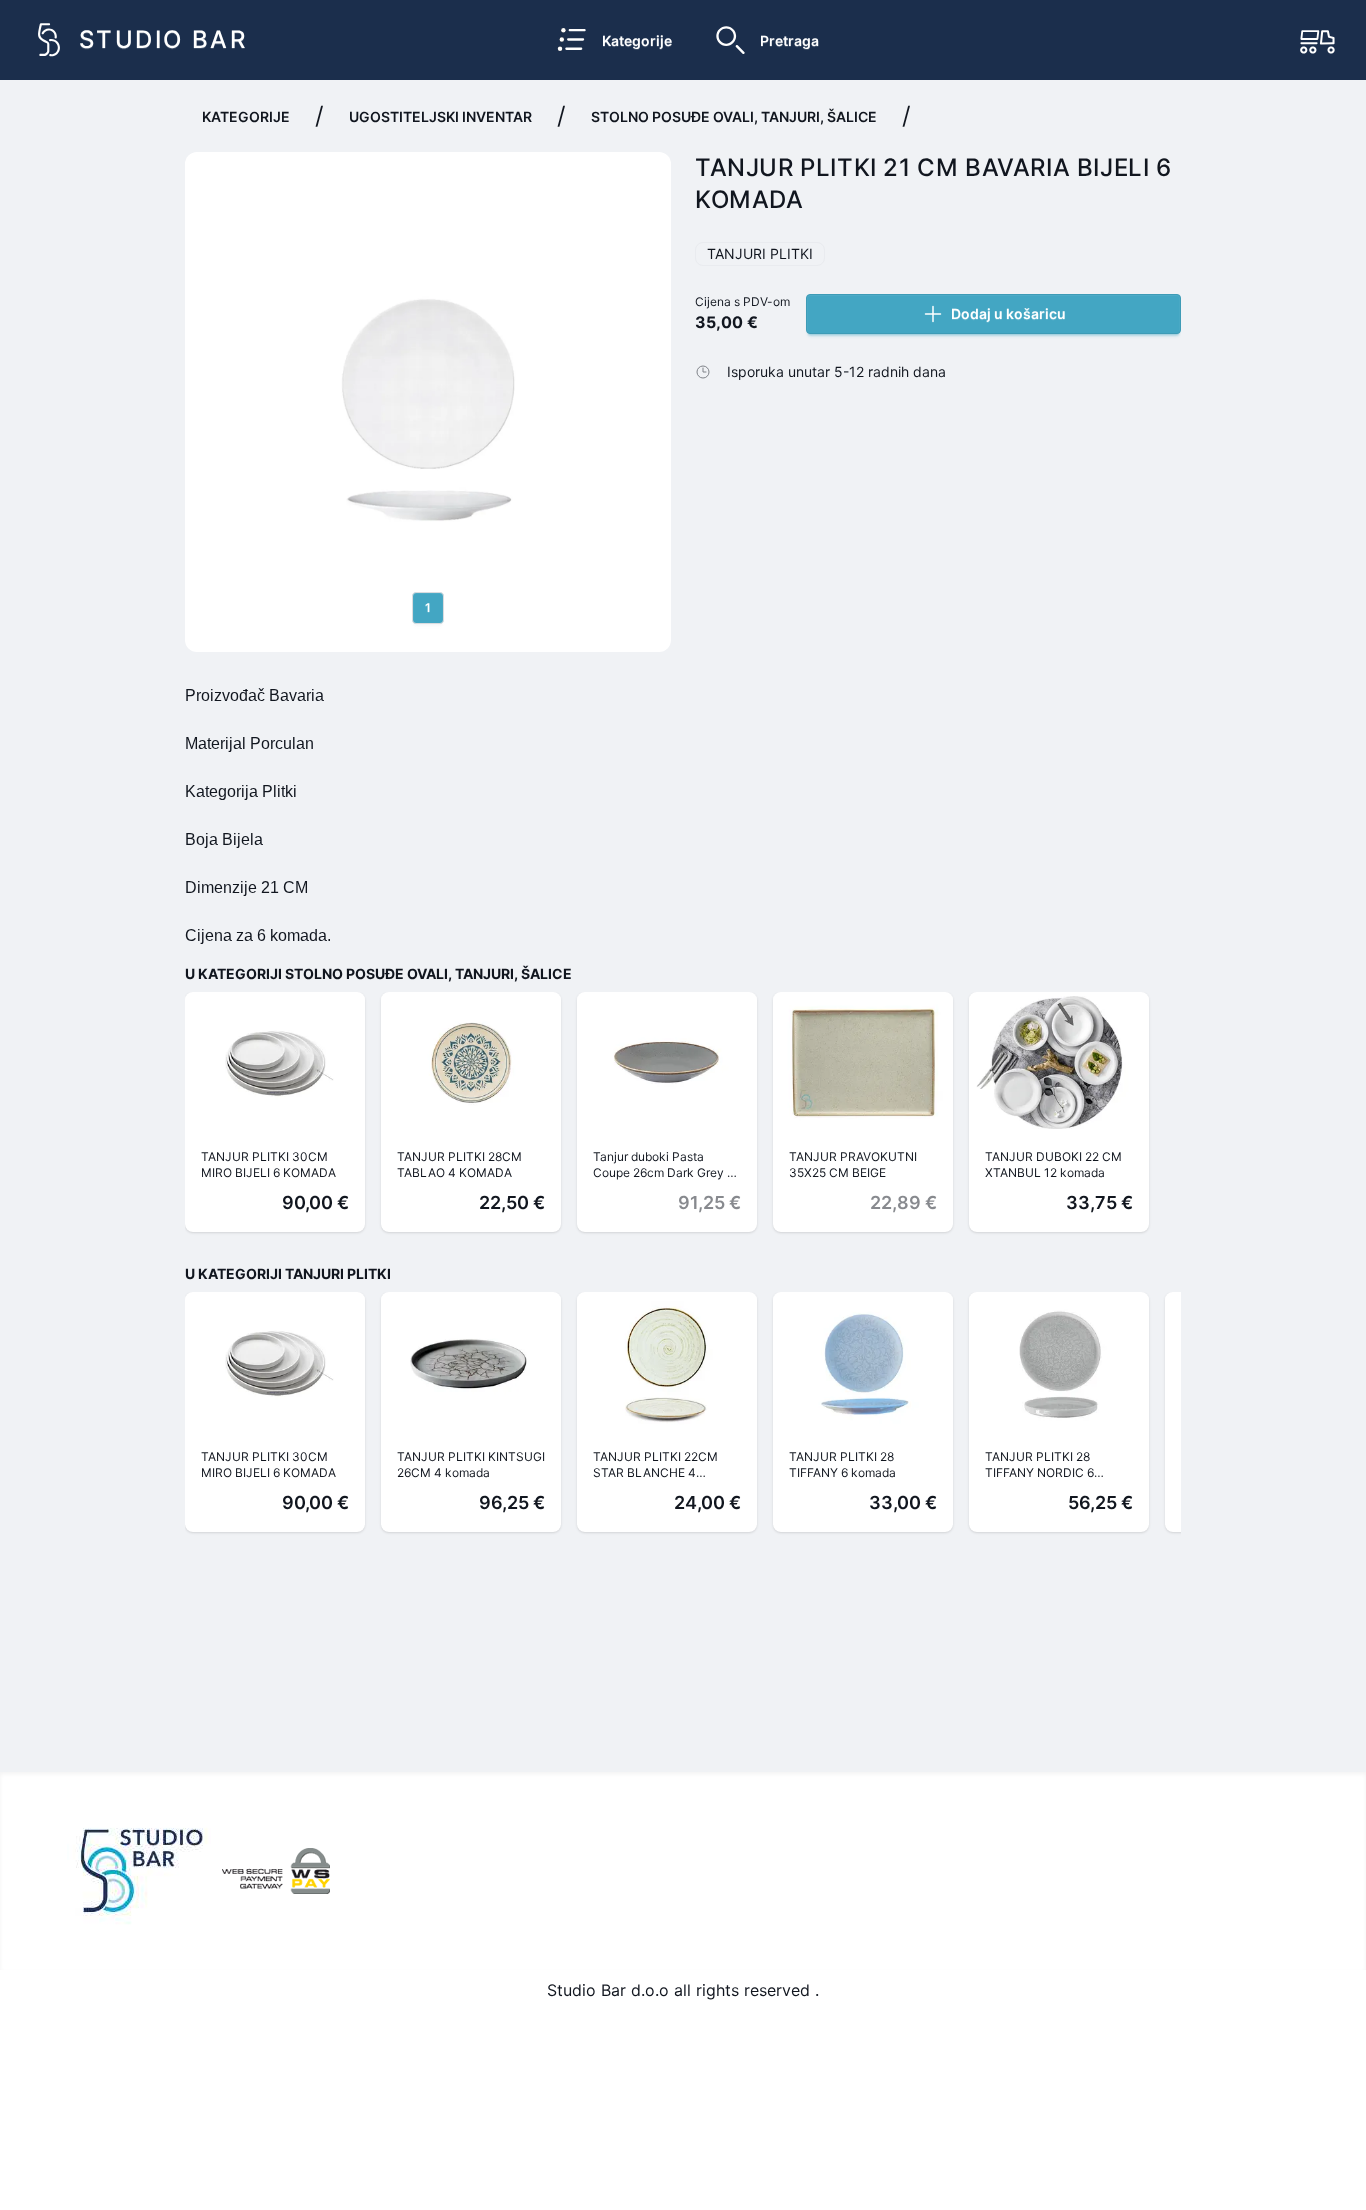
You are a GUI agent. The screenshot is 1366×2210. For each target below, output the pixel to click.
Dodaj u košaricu (1008, 313)
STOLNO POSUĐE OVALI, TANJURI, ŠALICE (734, 116)
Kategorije (246, 116)
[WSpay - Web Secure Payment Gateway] (276, 1871)
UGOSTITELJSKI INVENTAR (440, 116)
